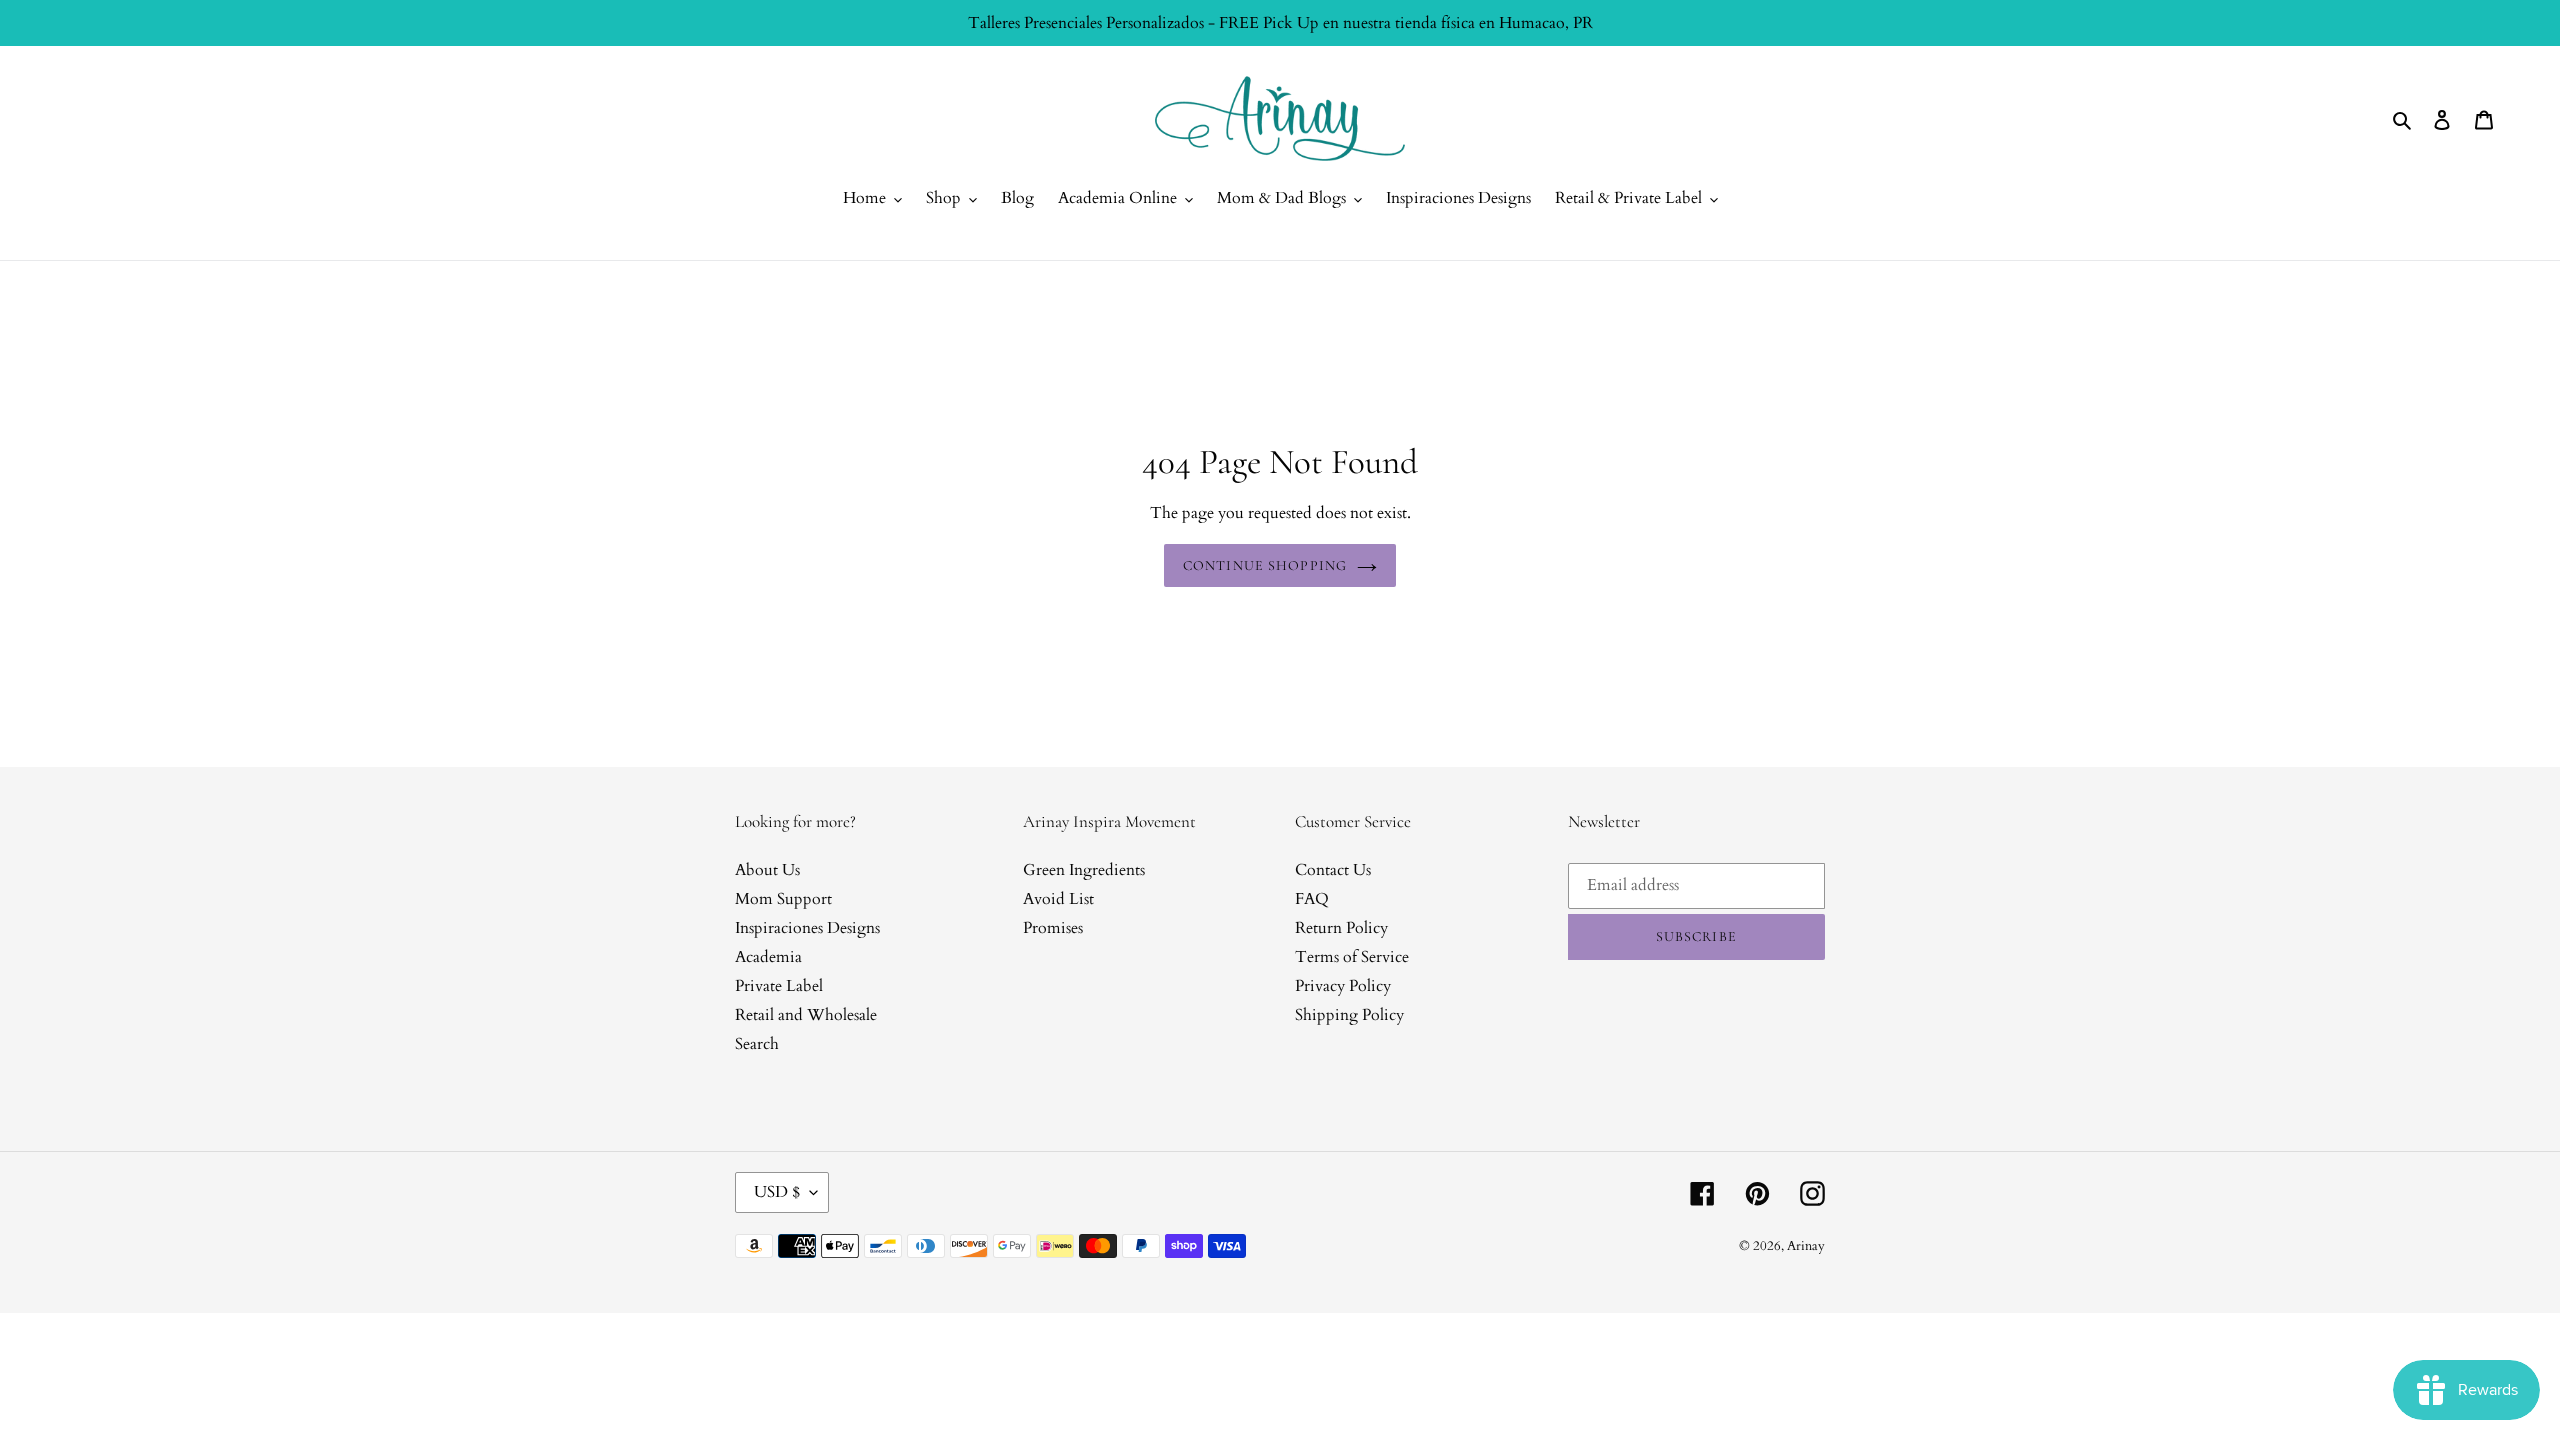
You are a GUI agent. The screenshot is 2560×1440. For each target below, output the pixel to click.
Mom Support (783, 899)
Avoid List (1058, 899)
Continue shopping (1265, 565)
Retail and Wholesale (806, 1015)
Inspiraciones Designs (807, 928)
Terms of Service (1352, 957)
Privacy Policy (1343, 986)
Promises (1053, 928)
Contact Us (1333, 870)
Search (757, 1044)
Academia (768, 957)
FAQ (1312, 899)
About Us (767, 870)
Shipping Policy (1349, 1015)
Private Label (779, 986)
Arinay (1806, 1246)
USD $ (777, 1192)
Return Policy (1341, 928)
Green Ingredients (1084, 870)
